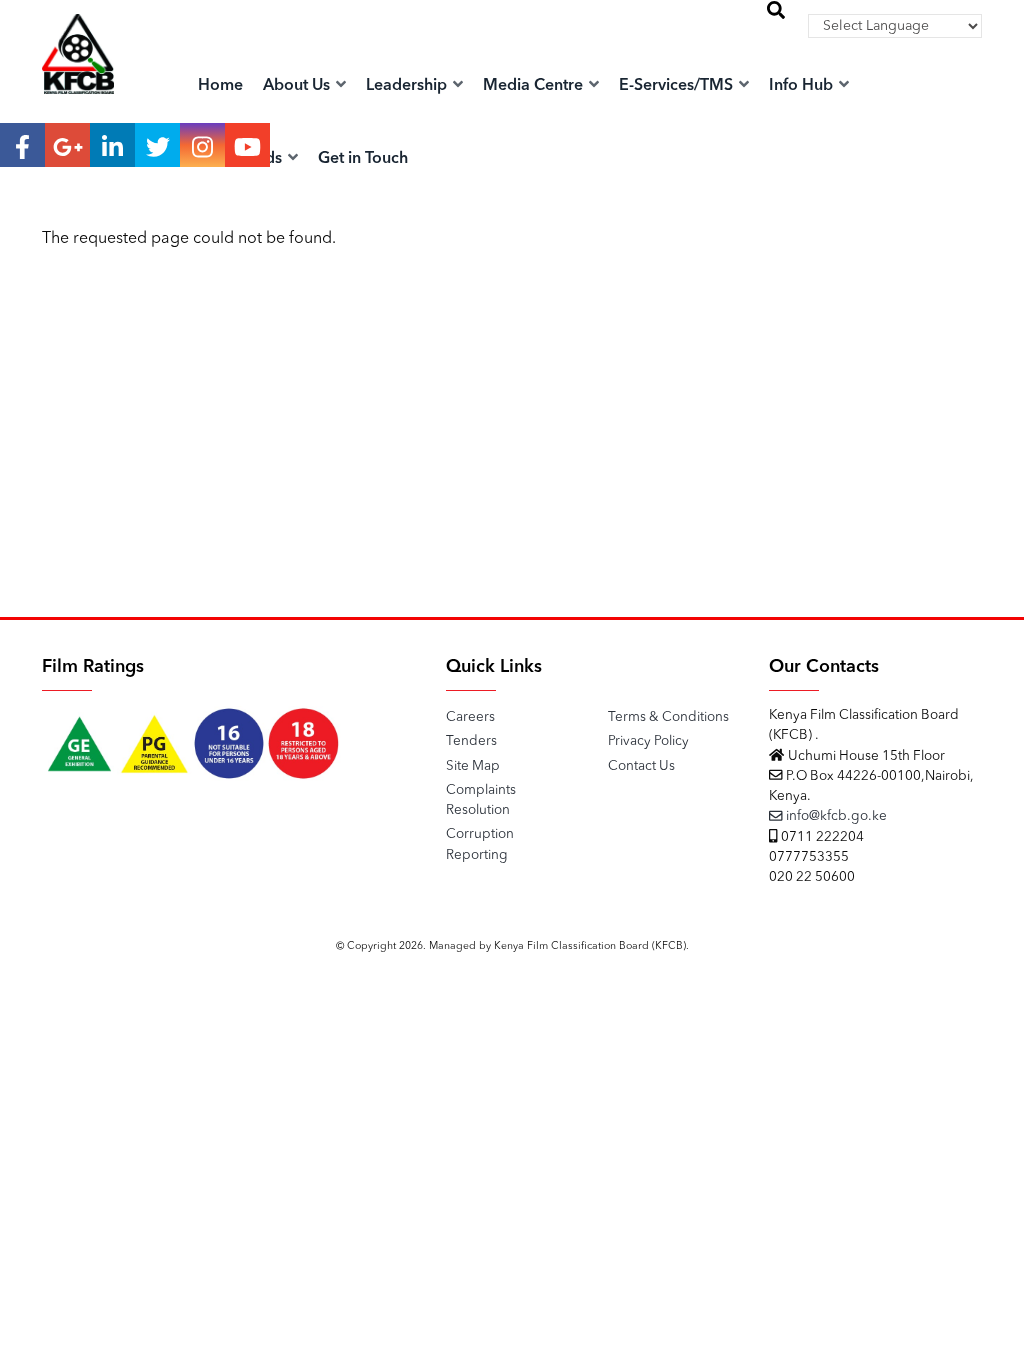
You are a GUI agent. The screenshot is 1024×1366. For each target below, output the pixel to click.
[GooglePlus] (67, 145)
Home (220, 86)
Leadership (408, 86)
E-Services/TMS (678, 86)
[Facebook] (22, 145)
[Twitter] (157, 145)
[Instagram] (202, 145)
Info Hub (803, 86)
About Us (298, 86)
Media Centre (535, 86)
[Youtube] (247, 145)
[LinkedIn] (112, 145)
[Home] (78, 75)
